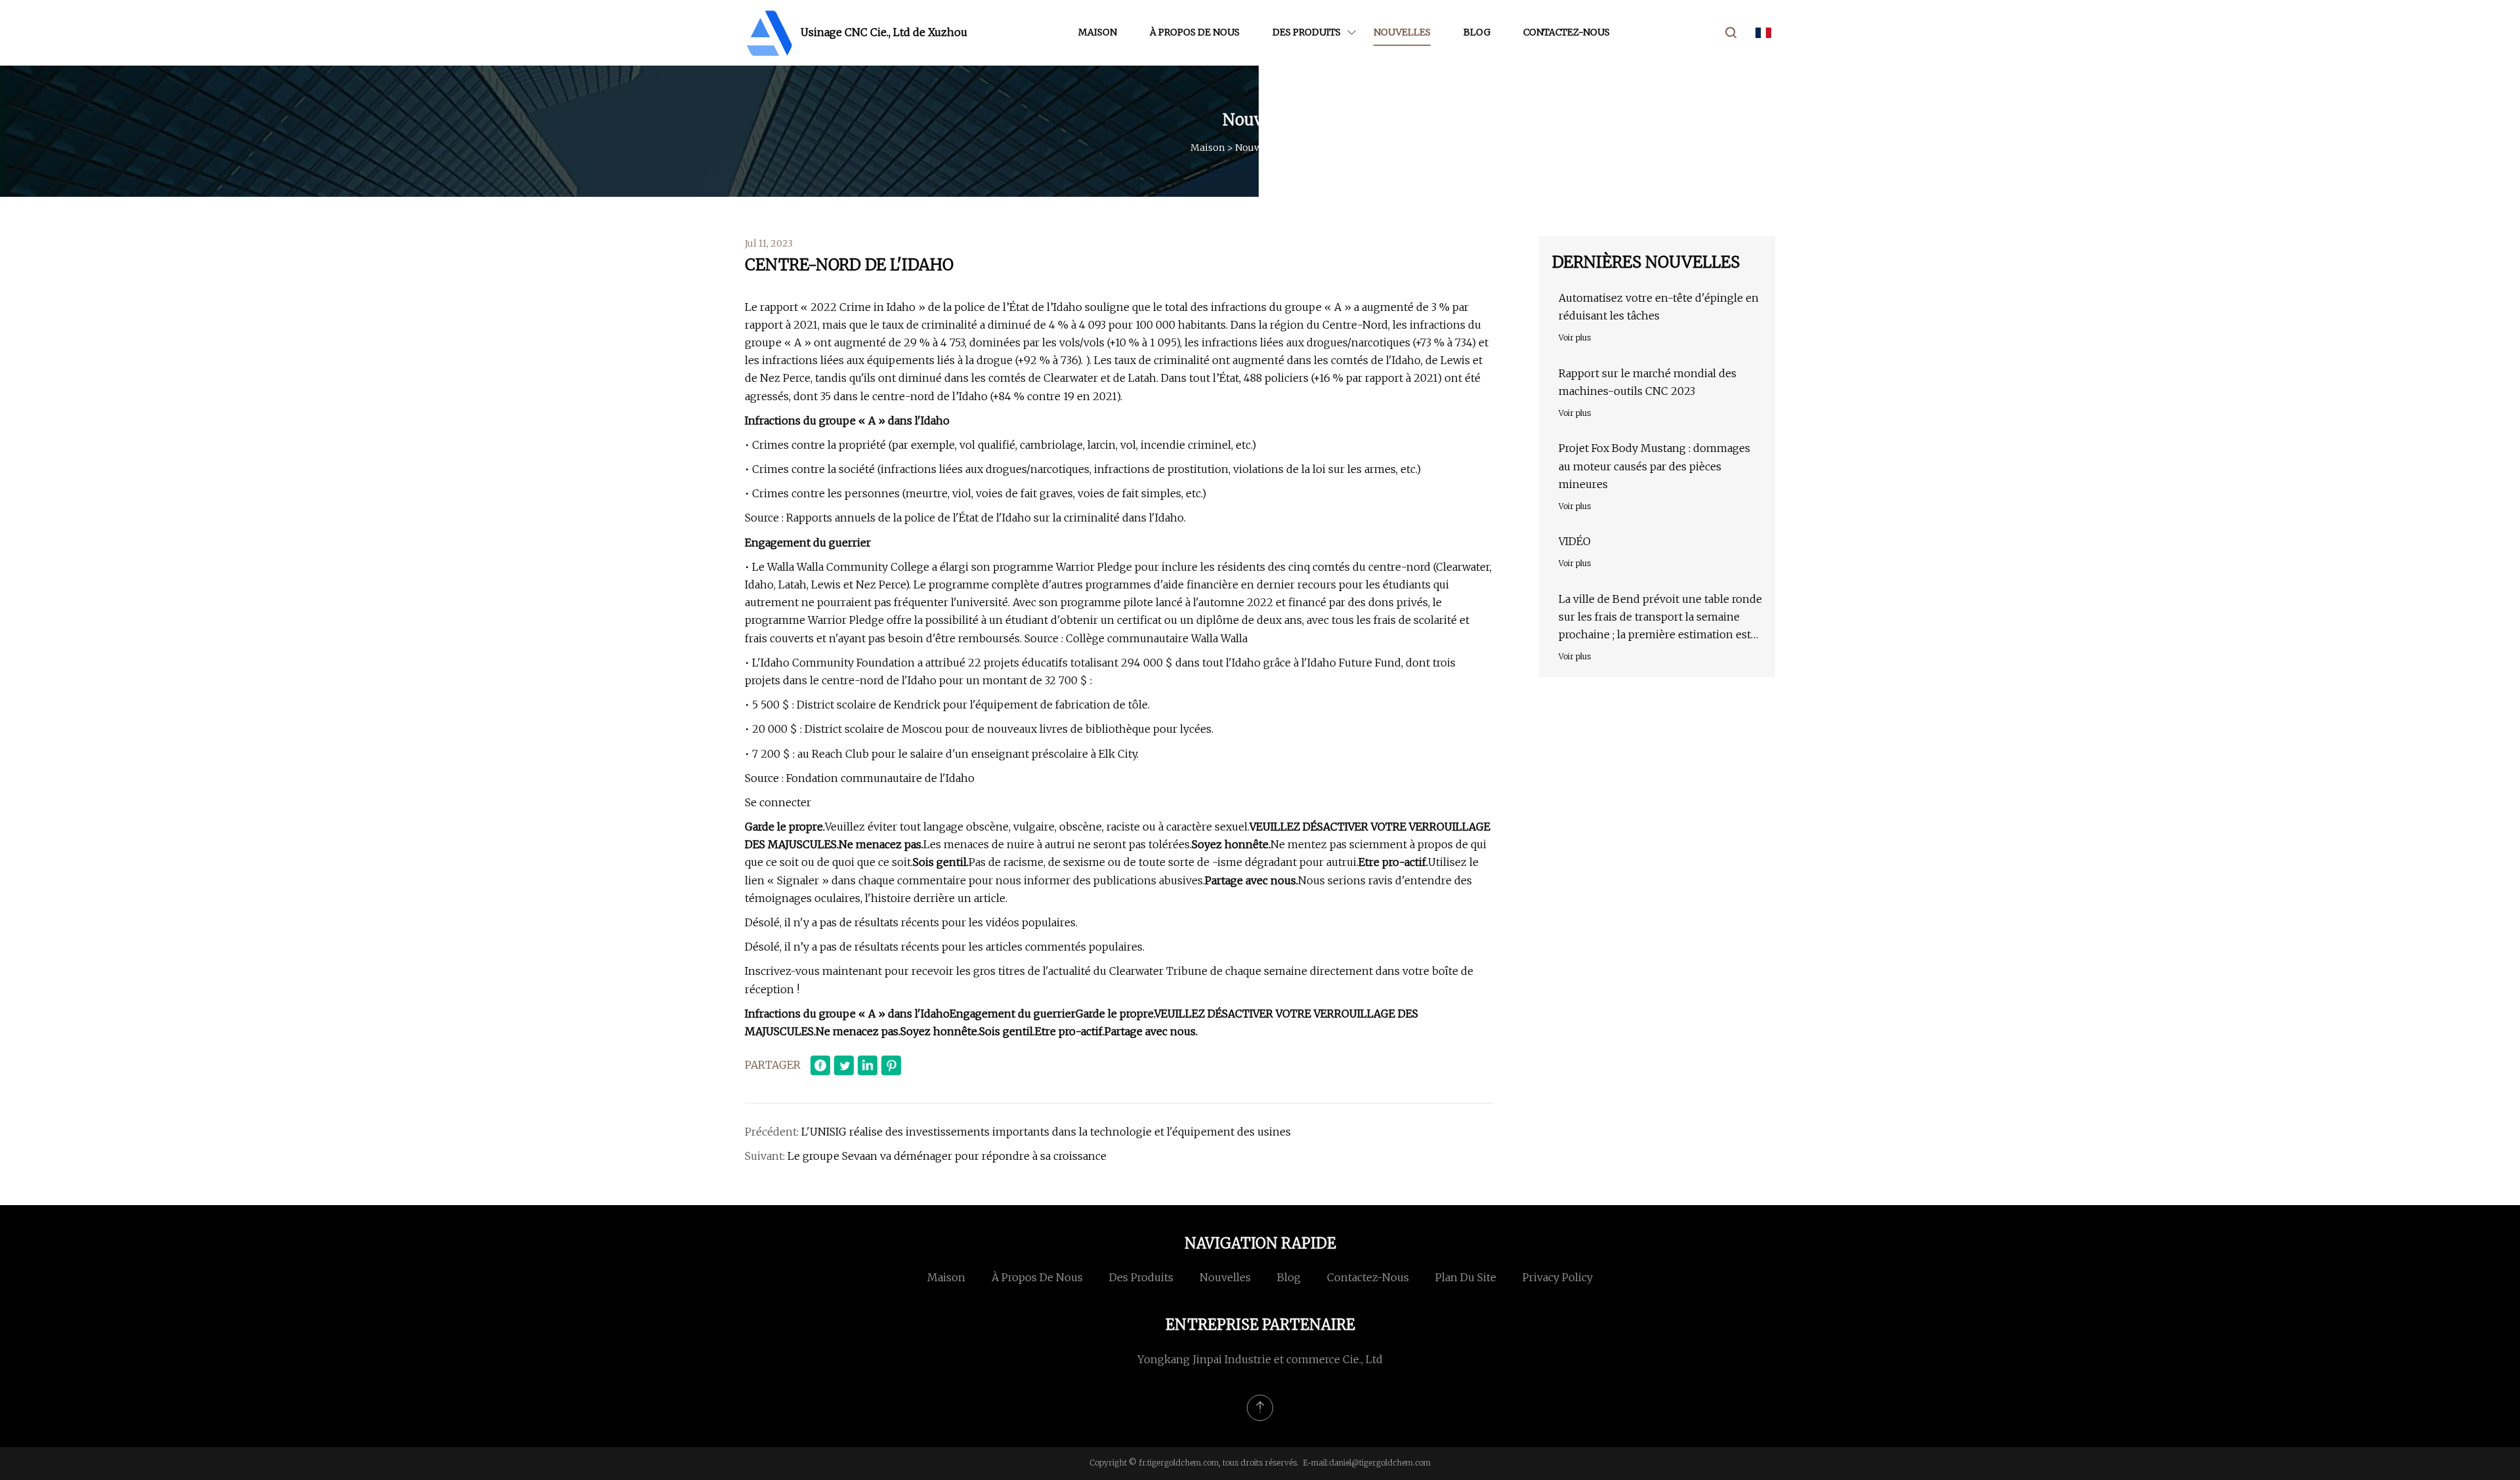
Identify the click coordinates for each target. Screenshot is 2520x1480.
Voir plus (1575, 338)
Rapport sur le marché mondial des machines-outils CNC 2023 (1648, 382)
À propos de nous (1195, 32)
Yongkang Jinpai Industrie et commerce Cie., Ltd (1260, 1359)
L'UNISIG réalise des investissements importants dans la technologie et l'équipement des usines (1046, 1132)
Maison (1098, 32)
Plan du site (1466, 1277)
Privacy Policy (1558, 1277)
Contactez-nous (1566, 32)
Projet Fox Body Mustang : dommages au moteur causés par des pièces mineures (1654, 466)
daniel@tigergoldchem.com (1380, 1463)
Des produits (1307, 32)
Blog (1477, 32)
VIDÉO (1575, 541)
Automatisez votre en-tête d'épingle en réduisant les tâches (1659, 307)
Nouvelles (1402, 32)
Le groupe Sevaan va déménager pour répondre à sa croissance (947, 1156)
